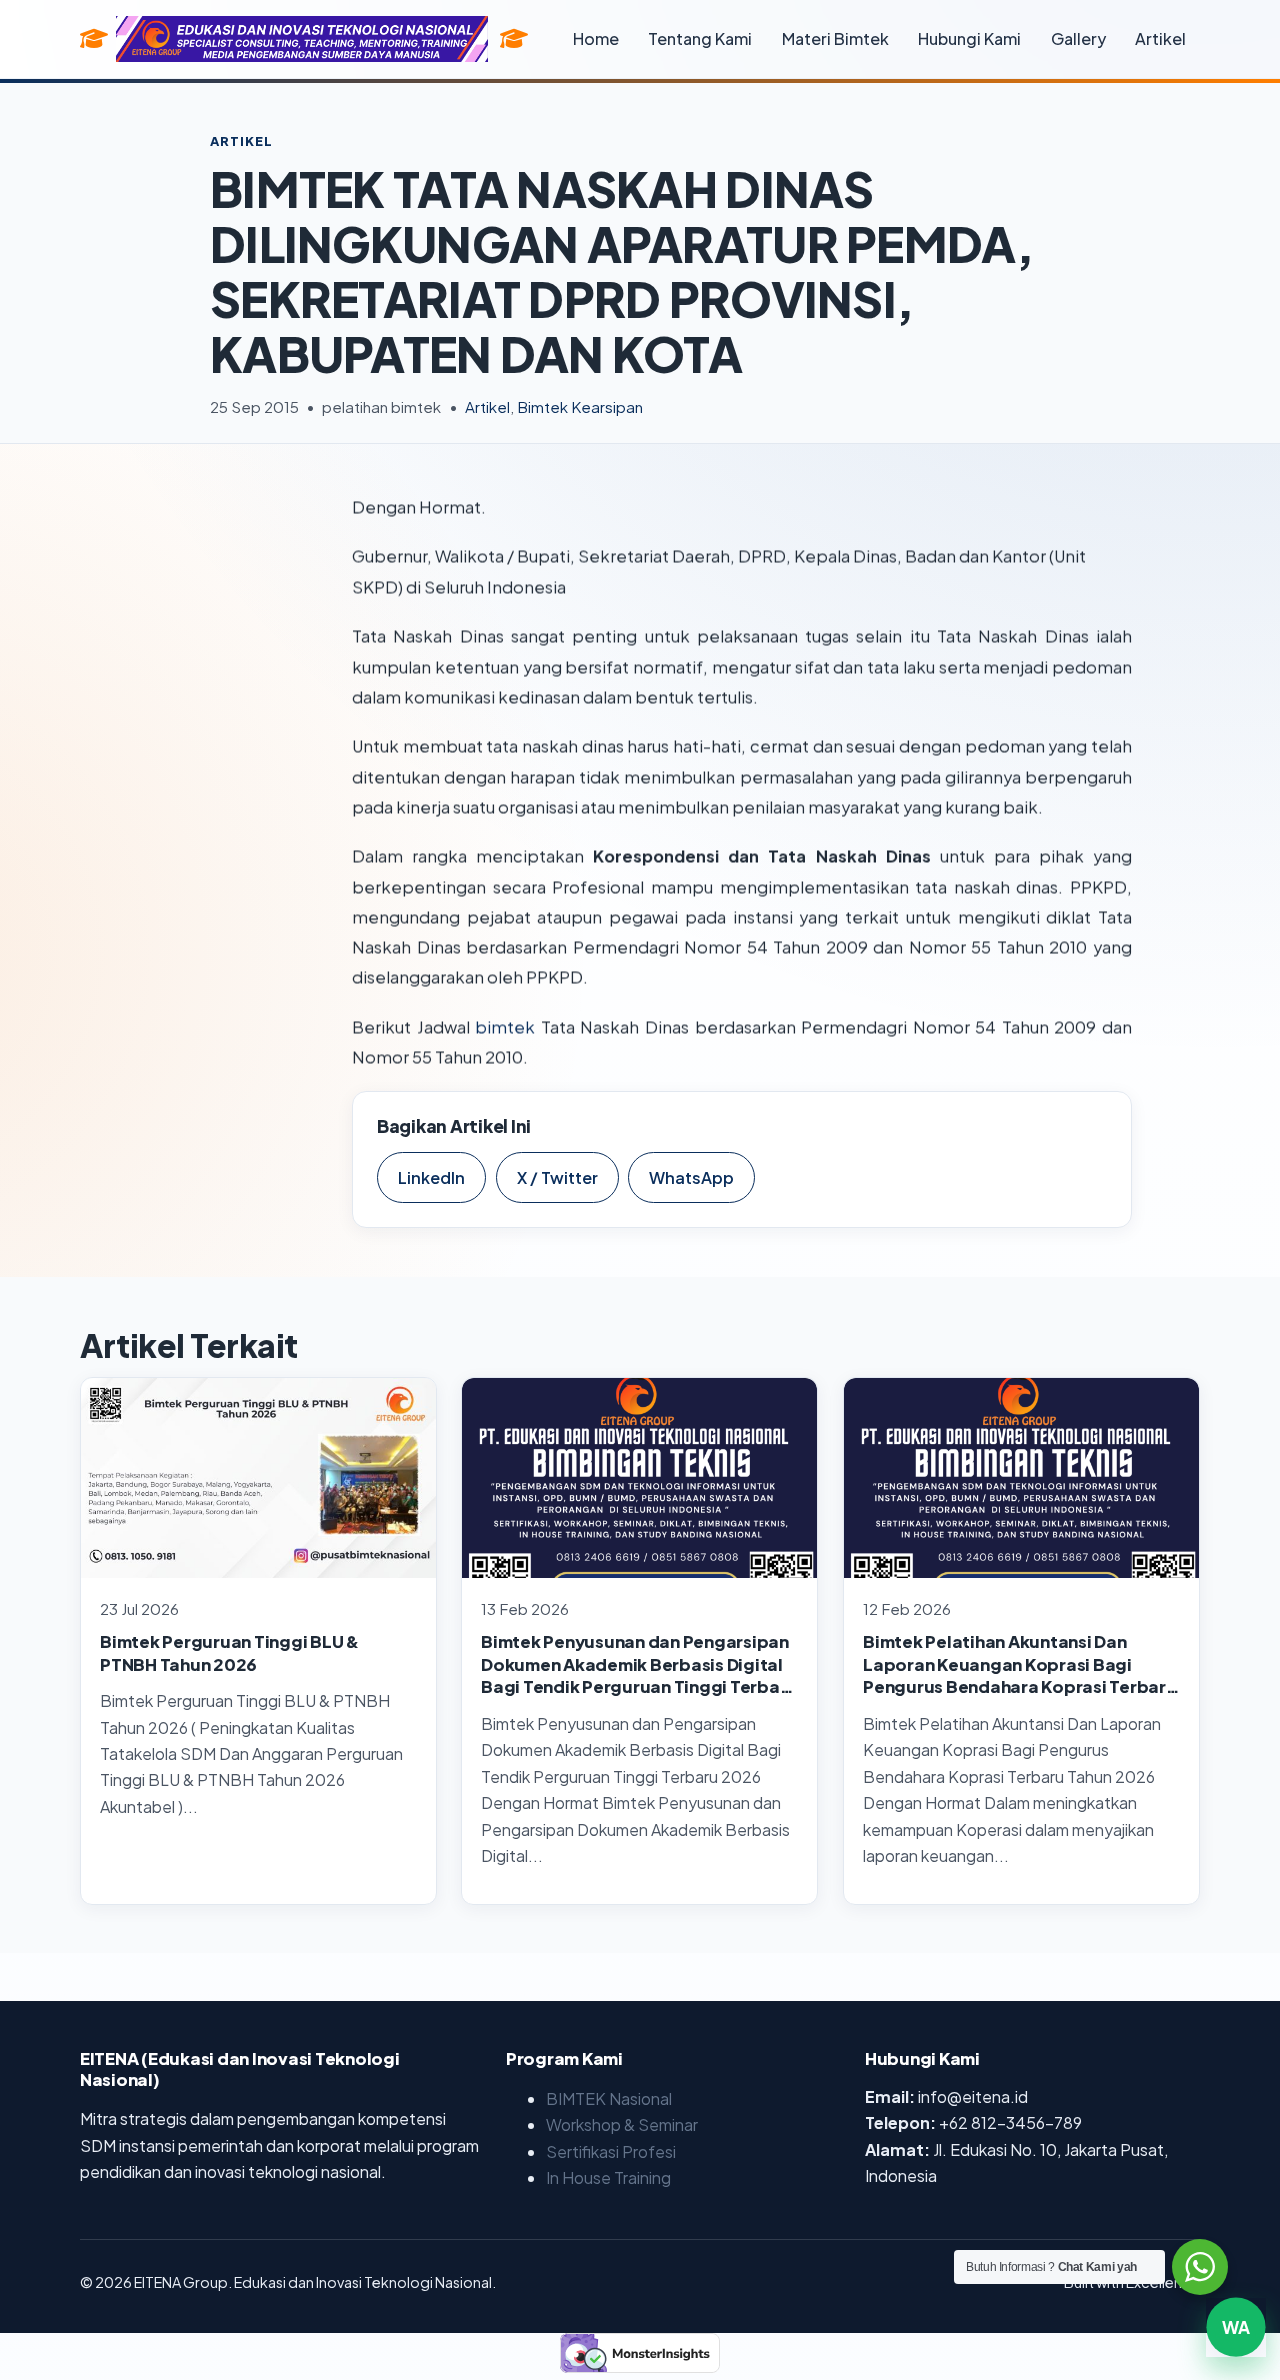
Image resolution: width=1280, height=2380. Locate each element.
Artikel (1160, 38)
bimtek (505, 1026)
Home (596, 38)
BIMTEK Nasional (609, 2098)
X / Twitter (557, 1177)
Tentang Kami (700, 38)
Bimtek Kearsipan (580, 406)
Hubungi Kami (969, 38)
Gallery (1078, 38)
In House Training (608, 2177)
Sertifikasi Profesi (611, 2151)
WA (1236, 2335)
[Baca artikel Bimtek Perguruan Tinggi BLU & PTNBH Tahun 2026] (258, 1478)
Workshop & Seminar (622, 2124)
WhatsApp (691, 1177)
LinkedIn (431, 1177)
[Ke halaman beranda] (514, 39)
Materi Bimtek (835, 38)
